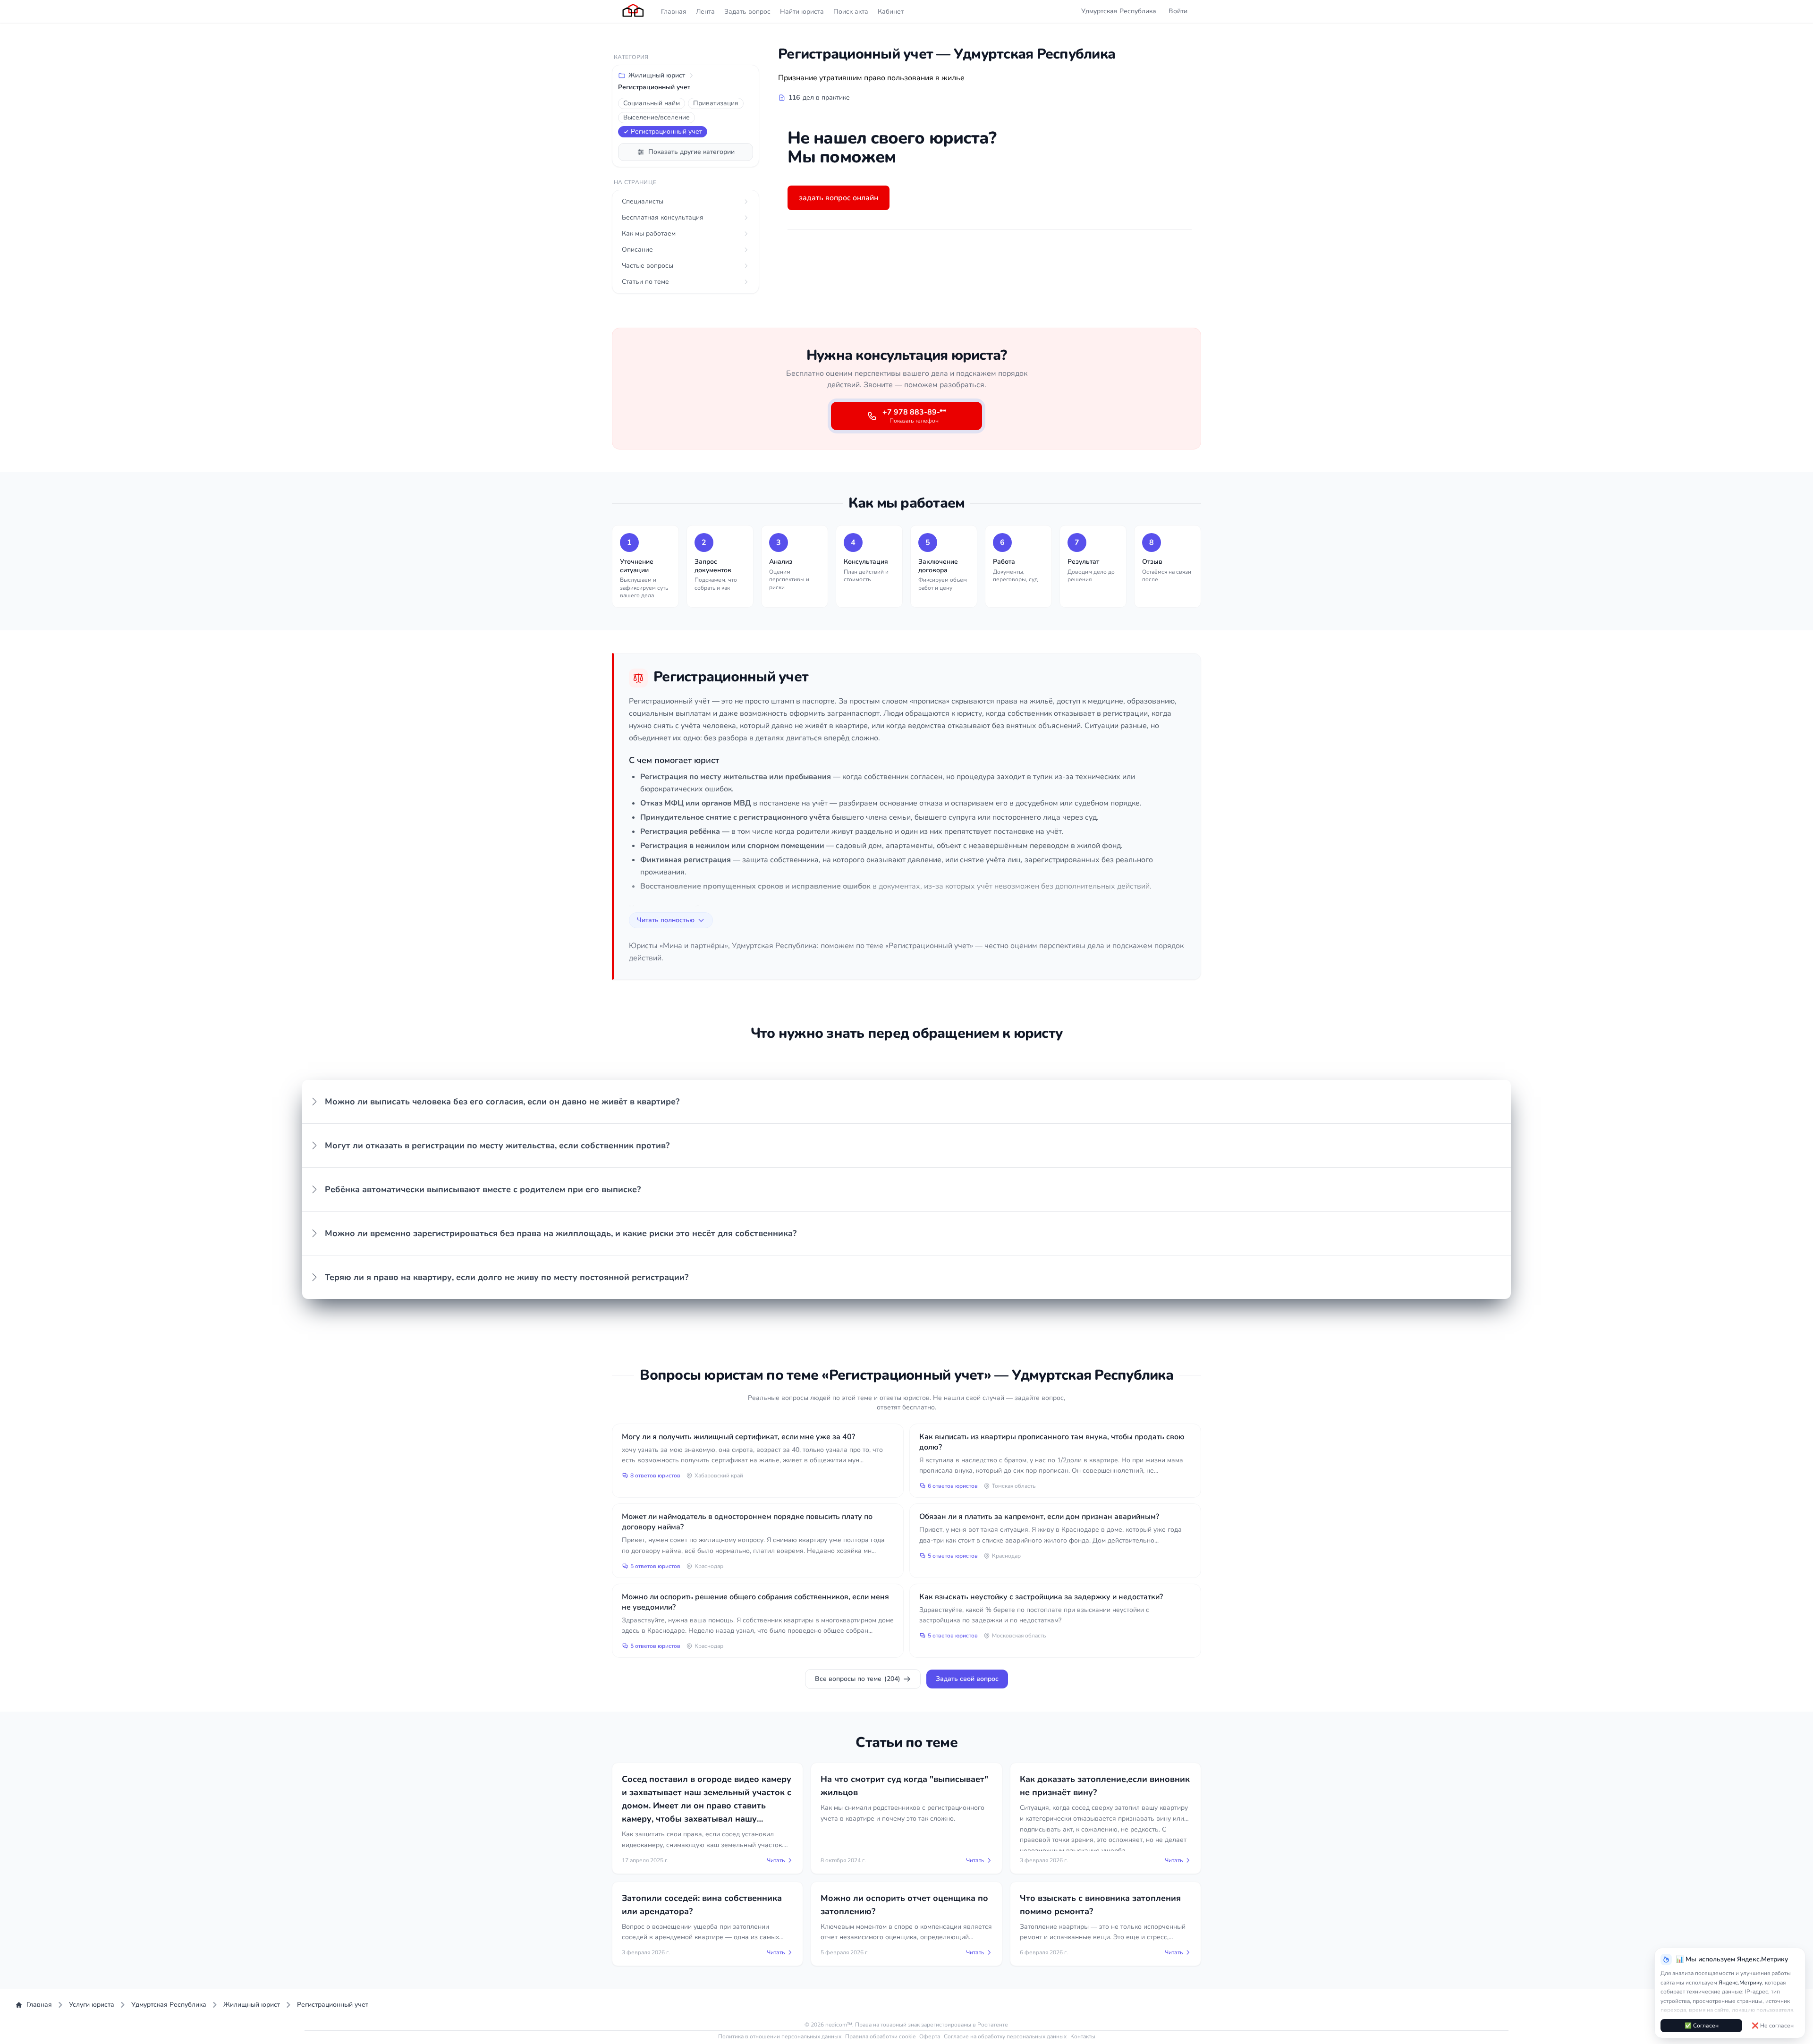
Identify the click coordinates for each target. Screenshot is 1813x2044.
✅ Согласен (1702, 2026)
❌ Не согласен (1773, 2026)
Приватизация (716, 103)
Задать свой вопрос (967, 1679)
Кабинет (891, 12)
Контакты (1083, 2036)
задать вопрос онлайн (839, 198)
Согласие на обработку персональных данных (1005, 2036)
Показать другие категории (691, 152)
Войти (1178, 11)
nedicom (836, 2025)
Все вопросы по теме (858, 1679)
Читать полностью (666, 920)
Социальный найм (652, 103)
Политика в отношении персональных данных (780, 2036)
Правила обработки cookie (880, 2036)
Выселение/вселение (657, 117)
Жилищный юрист (657, 75)
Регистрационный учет (666, 131)
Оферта (930, 2036)
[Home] (634, 11)
